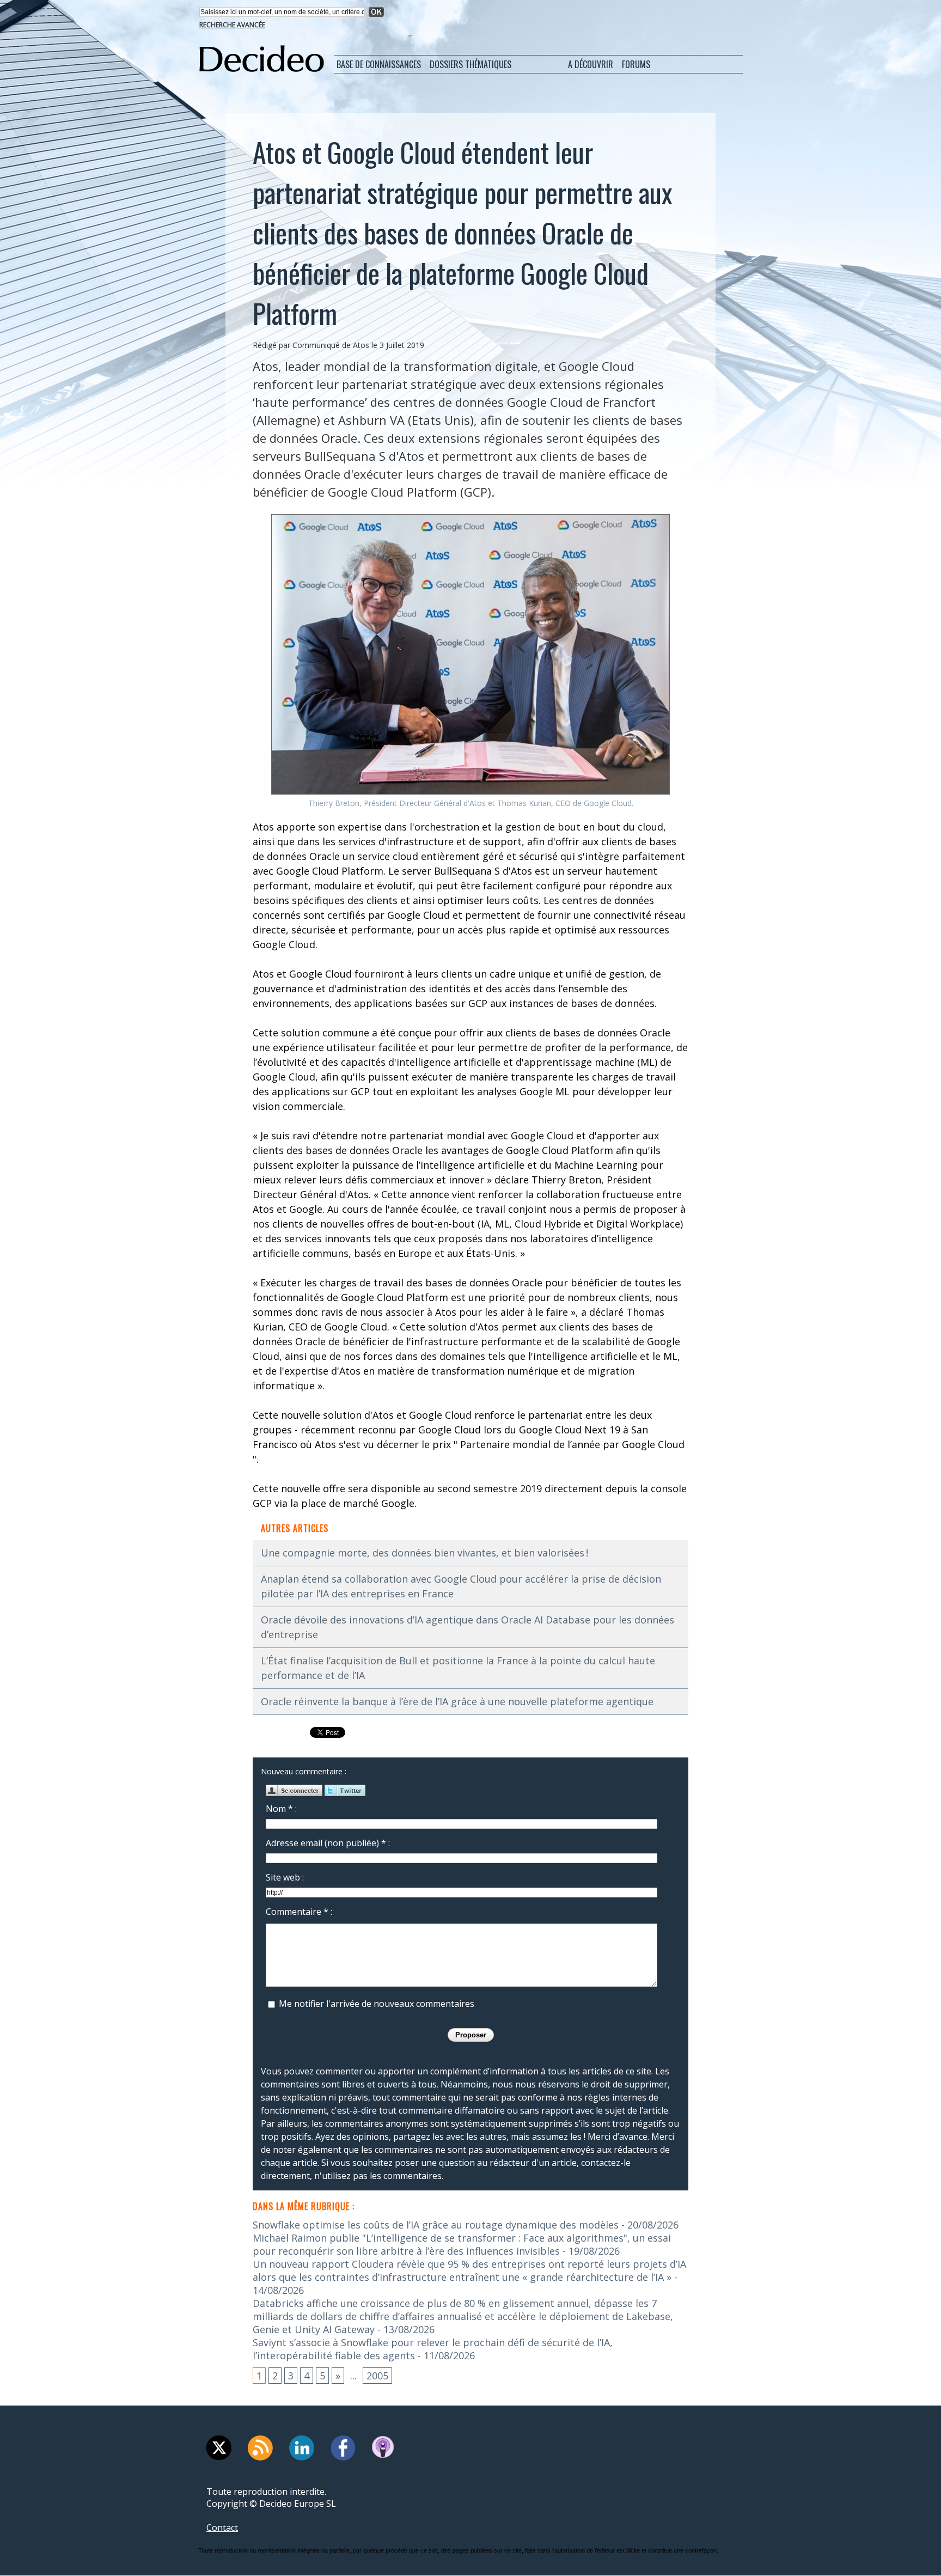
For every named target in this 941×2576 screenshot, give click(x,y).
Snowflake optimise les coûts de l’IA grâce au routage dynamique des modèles (436, 2225)
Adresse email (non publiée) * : (328, 1843)
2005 (377, 2376)
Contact (222, 2528)
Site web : (285, 1877)
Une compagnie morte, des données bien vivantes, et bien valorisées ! (424, 1553)
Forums (636, 64)
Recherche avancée (232, 25)
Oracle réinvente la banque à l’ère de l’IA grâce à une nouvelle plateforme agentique (457, 1701)
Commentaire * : (299, 1912)
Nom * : (281, 1809)
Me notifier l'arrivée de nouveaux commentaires (377, 2004)
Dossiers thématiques (471, 64)
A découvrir (591, 64)
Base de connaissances (379, 64)
